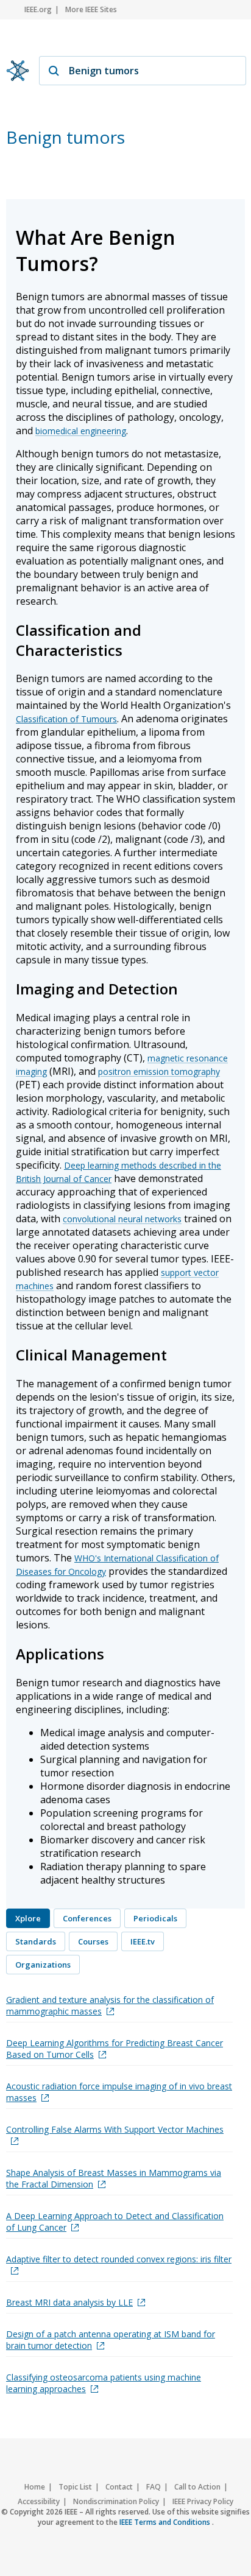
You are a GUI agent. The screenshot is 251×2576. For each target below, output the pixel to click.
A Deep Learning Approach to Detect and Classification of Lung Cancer (115, 2222)
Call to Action (197, 2487)
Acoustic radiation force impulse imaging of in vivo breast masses (119, 2092)
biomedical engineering (81, 431)
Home (35, 2487)
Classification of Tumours (66, 719)
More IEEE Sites (91, 9)
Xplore (28, 1918)
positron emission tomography (159, 1072)
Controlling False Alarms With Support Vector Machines (115, 2129)
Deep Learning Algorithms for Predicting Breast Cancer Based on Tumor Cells (115, 2049)
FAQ (154, 2487)
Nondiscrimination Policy (116, 2501)
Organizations (43, 1965)
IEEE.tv (143, 1941)
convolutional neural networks (122, 1219)
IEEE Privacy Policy (203, 2501)
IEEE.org (38, 9)
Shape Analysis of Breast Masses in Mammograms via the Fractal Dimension (114, 2178)
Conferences (87, 1918)
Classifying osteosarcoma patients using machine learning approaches (104, 2383)
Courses (93, 1941)
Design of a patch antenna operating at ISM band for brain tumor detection (111, 2340)
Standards (36, 1941)
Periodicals (155, 1918)
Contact (119, 2487)
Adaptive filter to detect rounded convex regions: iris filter (119, 2259)
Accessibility (39, 2501)
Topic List (75, 2487)
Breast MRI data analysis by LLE (69, 2302)
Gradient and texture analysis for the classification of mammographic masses (110, 2005)
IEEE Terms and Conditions (166, 2522)
